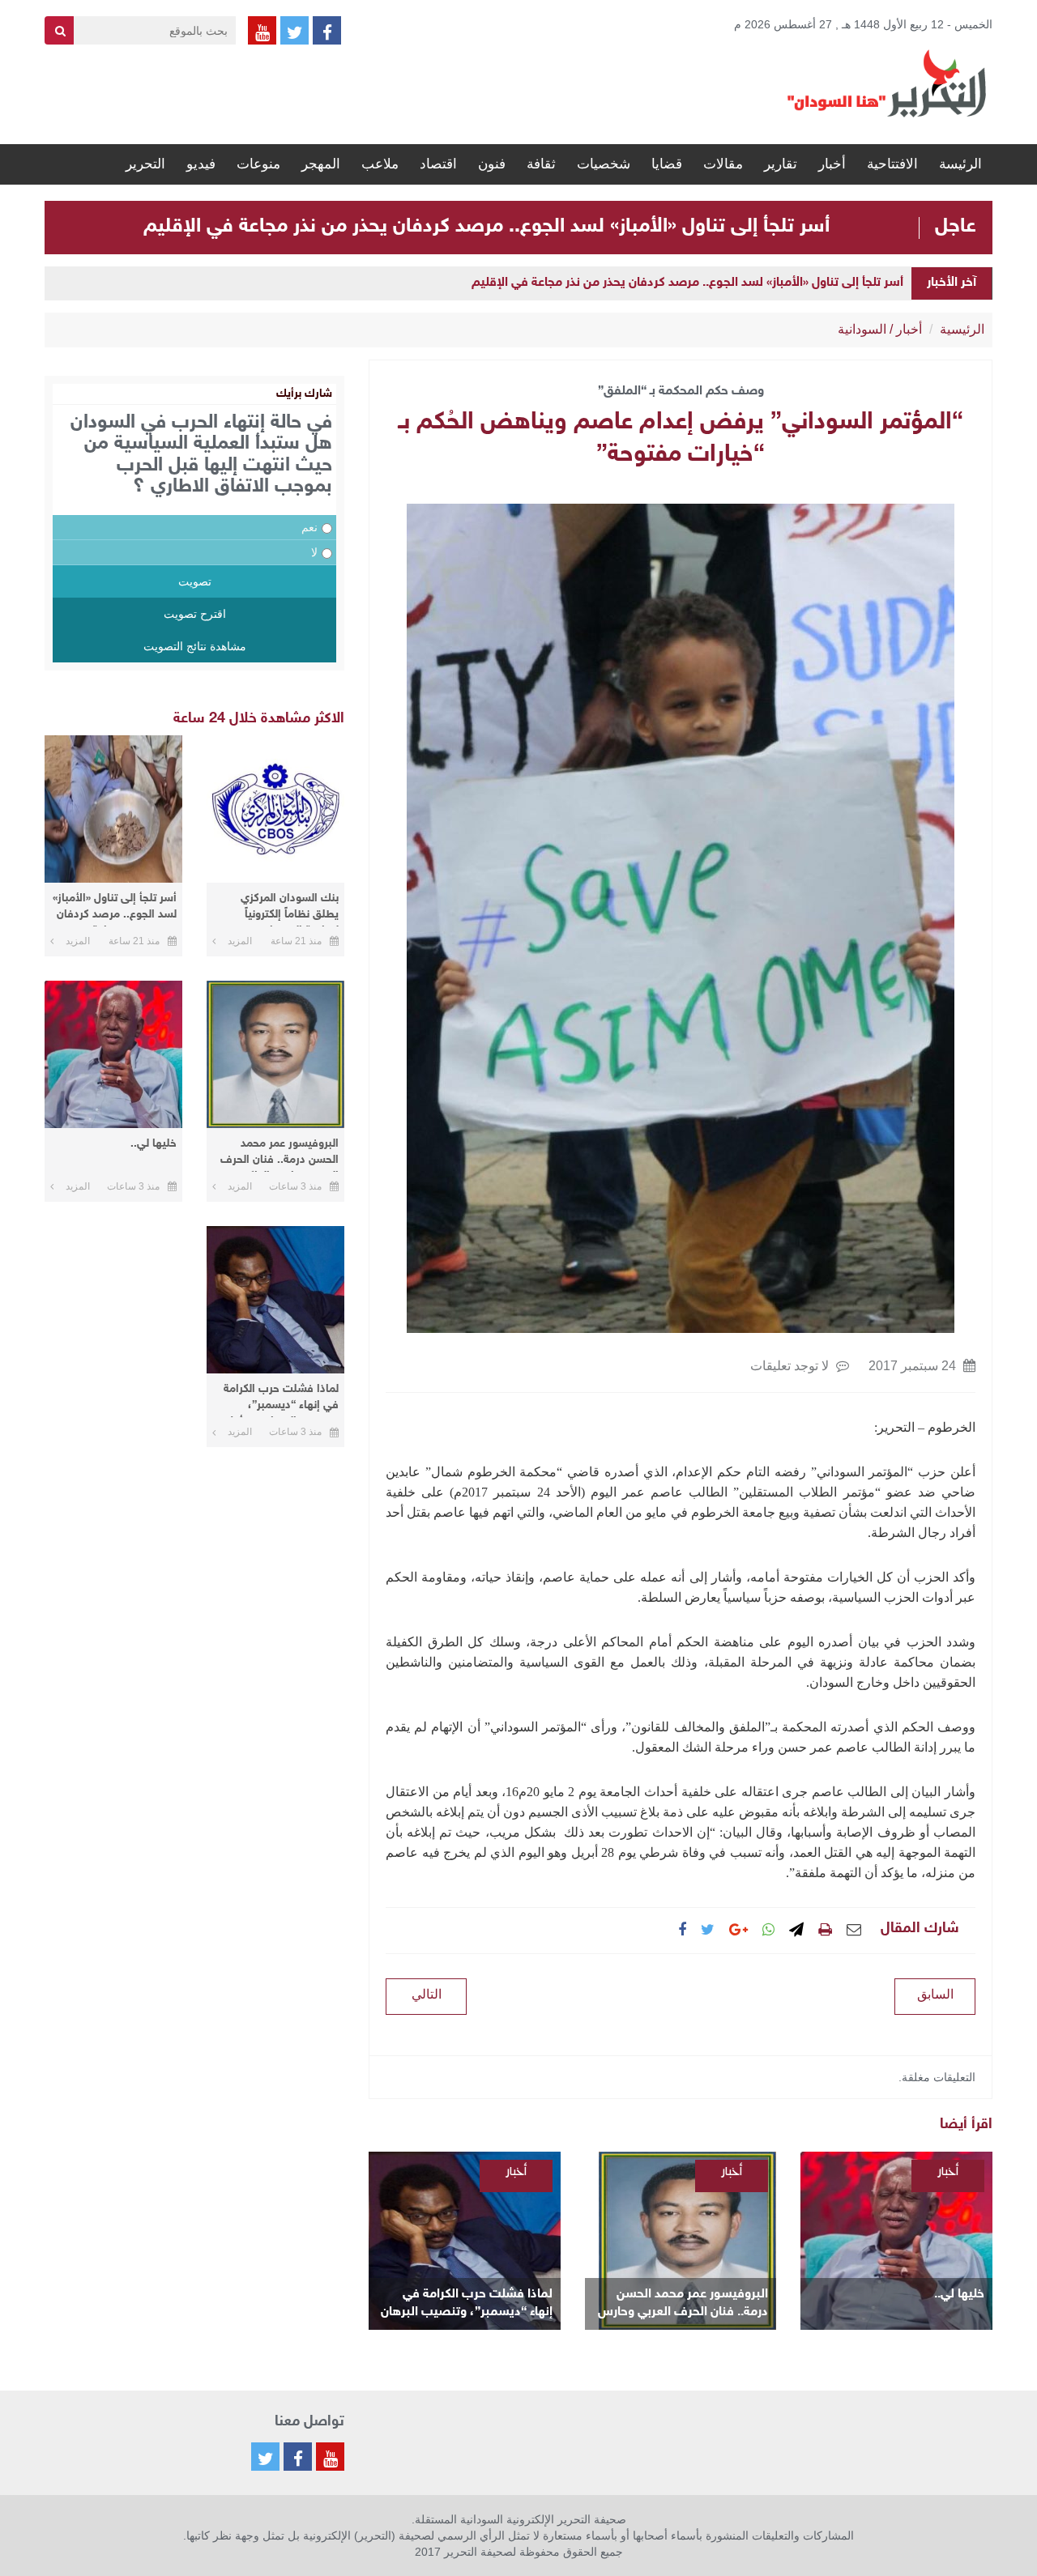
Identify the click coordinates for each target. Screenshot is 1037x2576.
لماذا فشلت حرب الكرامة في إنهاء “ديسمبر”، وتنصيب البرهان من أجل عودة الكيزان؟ (467, 2304)
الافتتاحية (892, 164)
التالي (427, 1994)
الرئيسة (960, 164)
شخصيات (604, 164)
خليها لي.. (959, 2295)
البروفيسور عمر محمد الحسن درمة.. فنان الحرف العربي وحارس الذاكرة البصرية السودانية (683, 2304)
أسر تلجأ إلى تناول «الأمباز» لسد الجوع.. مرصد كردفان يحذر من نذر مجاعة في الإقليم (486, 227)
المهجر (321, 164)
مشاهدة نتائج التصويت (195, 646)
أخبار (832, 164)
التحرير (145, 164)
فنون (492, 164)
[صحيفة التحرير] (887, 83)
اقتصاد (438, 164)
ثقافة (541, 164)
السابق (935, 1994)
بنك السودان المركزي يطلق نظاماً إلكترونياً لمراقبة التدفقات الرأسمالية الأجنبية (290, 909)
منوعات (258, 164)
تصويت (195, 581)
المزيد (240, 941)
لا (314, 552)
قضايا (667, 164)
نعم (309, 527)
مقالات (723, 164)
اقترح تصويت (195, 614)
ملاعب (380, 164)
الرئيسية (962, 329)
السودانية (862, 329)
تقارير (781, 164)
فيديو (201, 164)
